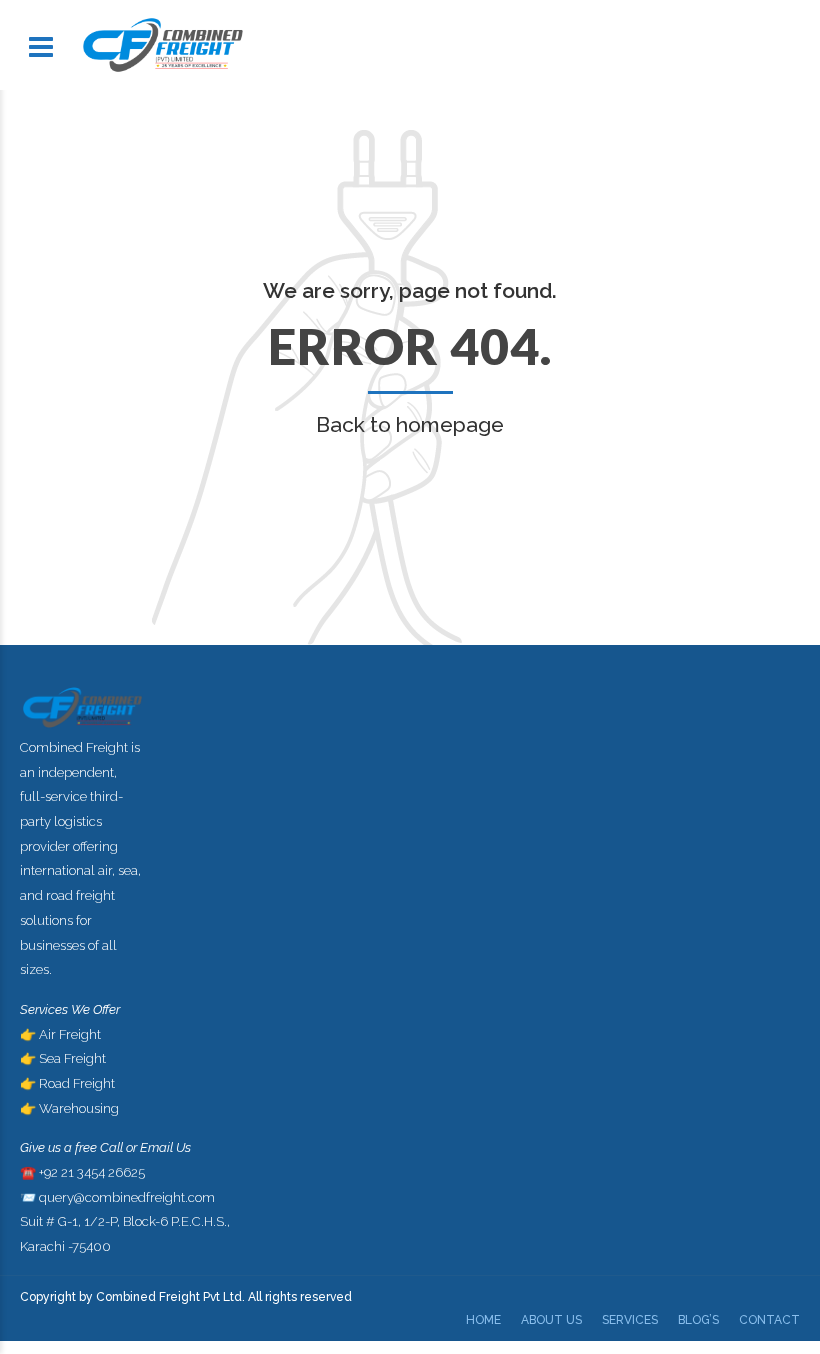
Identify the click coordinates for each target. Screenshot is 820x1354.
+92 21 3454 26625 (92, 1172)
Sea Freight (72, 1058)
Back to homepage (410, 424)
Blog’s (698, 1320)
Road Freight (77, 1083)
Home (483, 1320)
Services (630, 1320)
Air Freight (70, 1034)
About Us (551, 1320)
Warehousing (79, 1108)
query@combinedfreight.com (127, 1197)
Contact (769, 1320)
